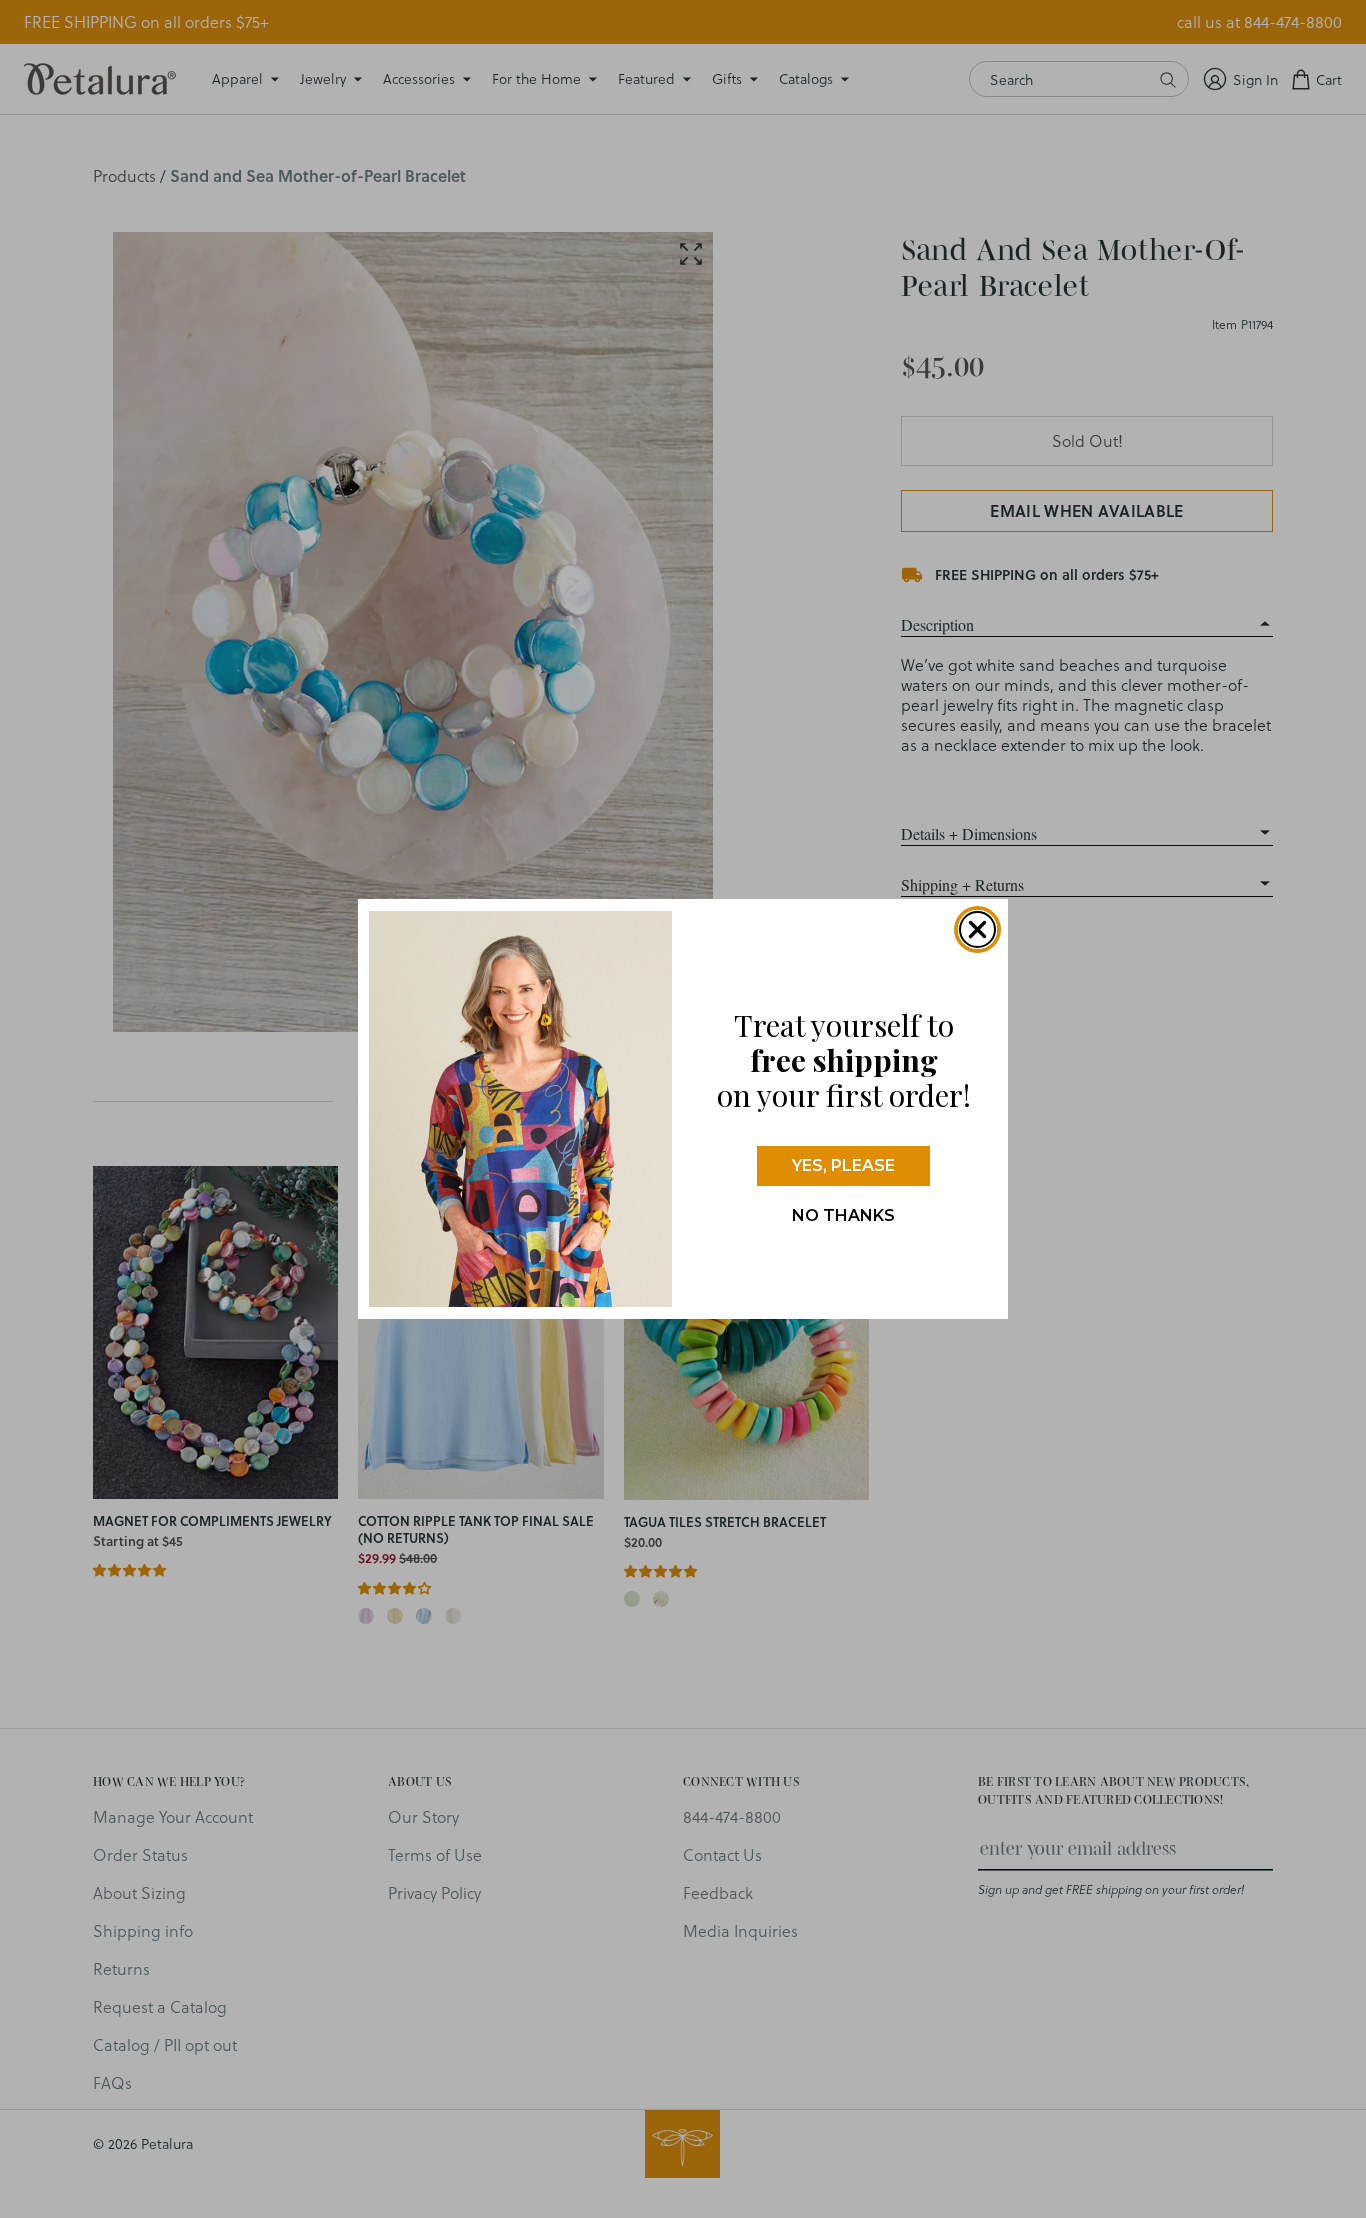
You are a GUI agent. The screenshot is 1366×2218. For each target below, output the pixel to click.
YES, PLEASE (843, 1165)
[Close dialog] (977, 929)
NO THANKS (843, 1215)
